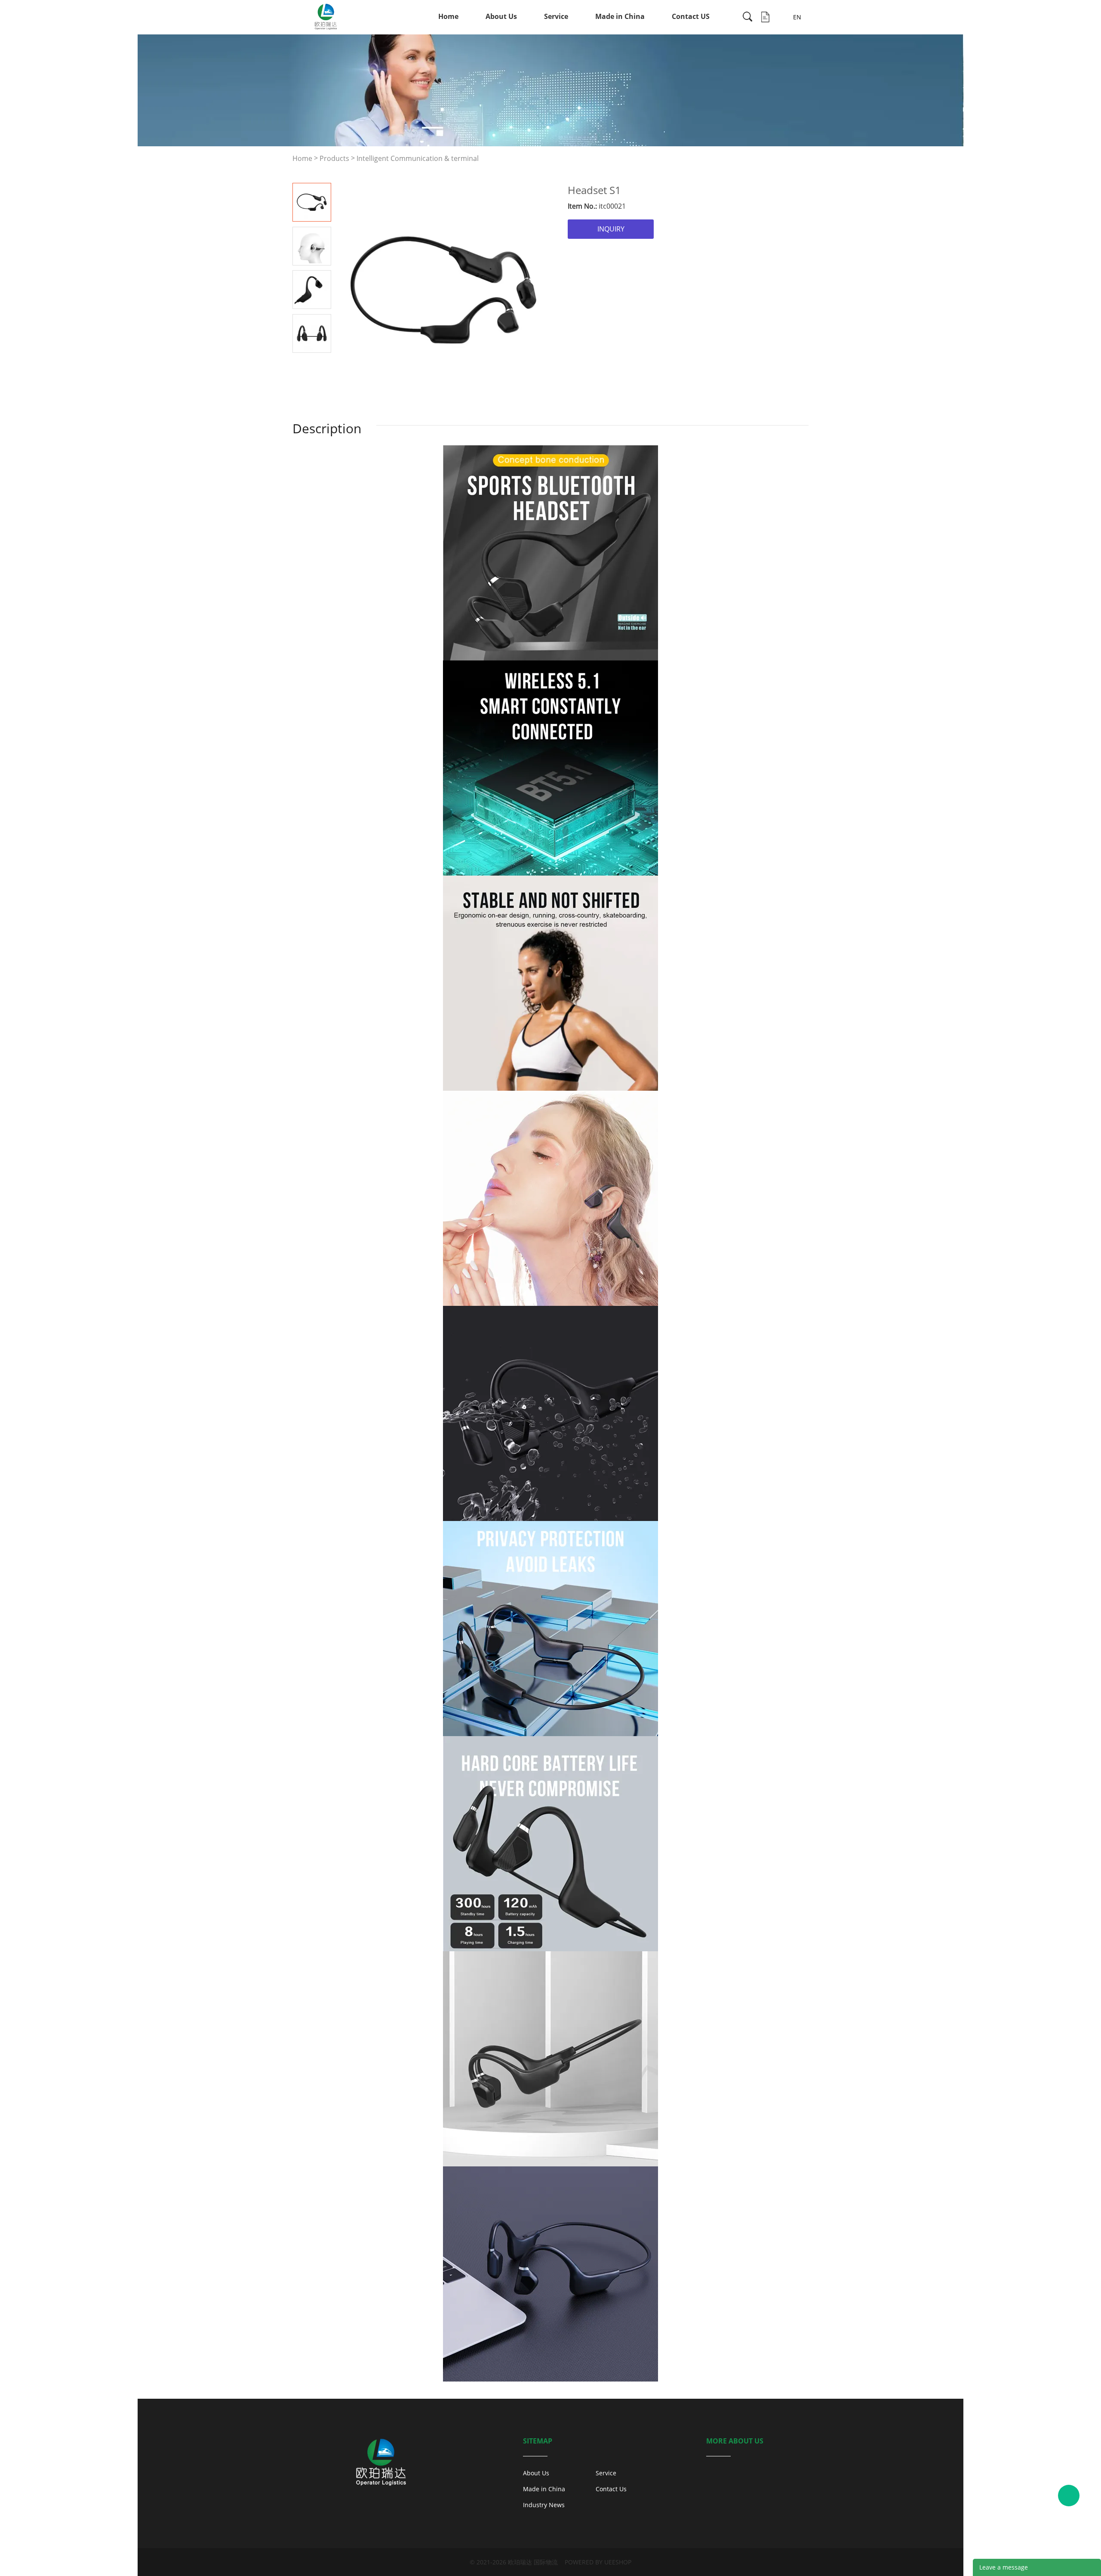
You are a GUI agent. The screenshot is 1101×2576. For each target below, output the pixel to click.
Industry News (544, 2505)
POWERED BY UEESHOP (598, 2562)
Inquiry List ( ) (765, 17)
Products (334, 158)
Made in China (620, 16)
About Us (501, 16)
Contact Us (611, 2489)
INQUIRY (611, 229)
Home (448, 16)
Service (556, 16)
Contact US (691, 16)
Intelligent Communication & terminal (418, 158)
